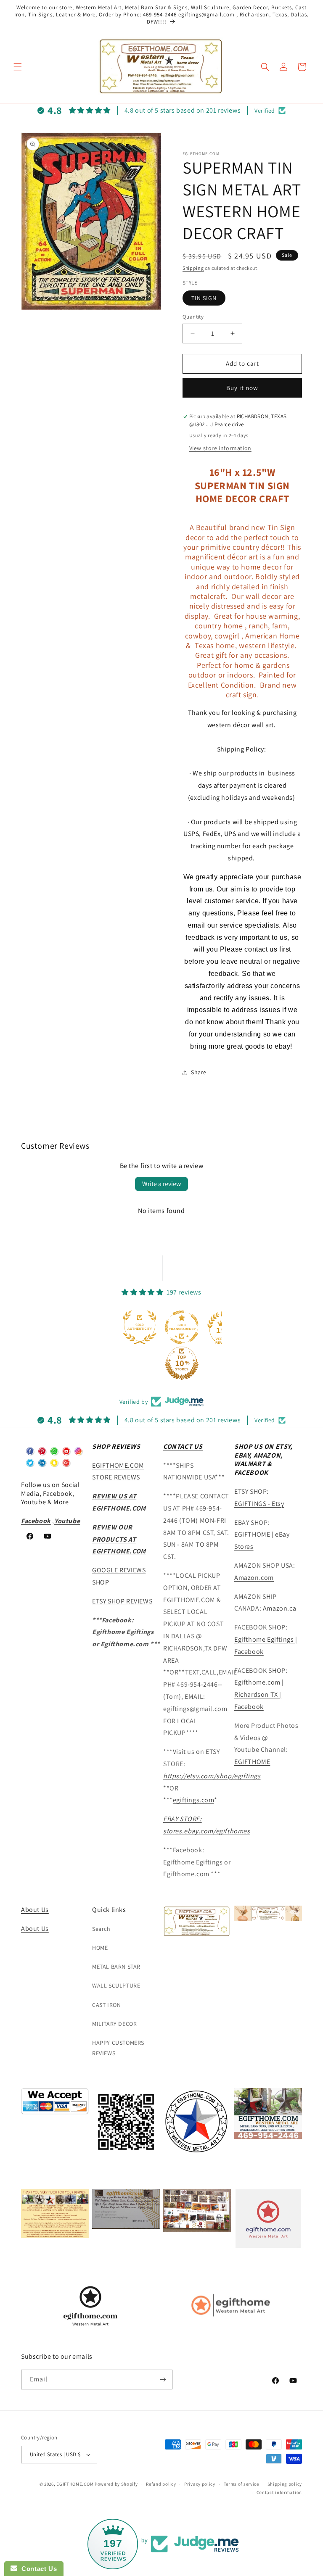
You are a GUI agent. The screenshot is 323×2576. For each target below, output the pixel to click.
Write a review (161, 1184)
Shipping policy (285, 2484)
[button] (18, 67)
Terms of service (241, 2484)
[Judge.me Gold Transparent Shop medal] (182, 1327)
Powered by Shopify (116, 2484)
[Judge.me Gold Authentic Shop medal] (140, 1327)
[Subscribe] (163, 2380)
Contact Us (37, 2569)
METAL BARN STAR (116, 1967)
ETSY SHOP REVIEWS (122, 1601)
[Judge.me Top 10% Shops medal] (182, 1363)
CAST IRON (106, 2005)
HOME (100, 1948)
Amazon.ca (279, 1608)
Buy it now (242, 388)
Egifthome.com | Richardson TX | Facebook (259, 1694)
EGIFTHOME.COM (75, 2484)
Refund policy (161, 2484)
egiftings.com (193, 1800)
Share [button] (199, 1072)
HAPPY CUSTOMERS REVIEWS (118, 2048)
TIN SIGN (204, 298)
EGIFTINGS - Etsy (259, 1504)
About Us (35, 1910)
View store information (220, 448)
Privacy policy (200, 2484)
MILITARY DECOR (114, 2024)
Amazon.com (254, 1578)
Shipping (193, 268)
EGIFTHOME (252, 1762)
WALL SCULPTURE (116, 1985)
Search (101, 1929)
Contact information (279, 2492)
